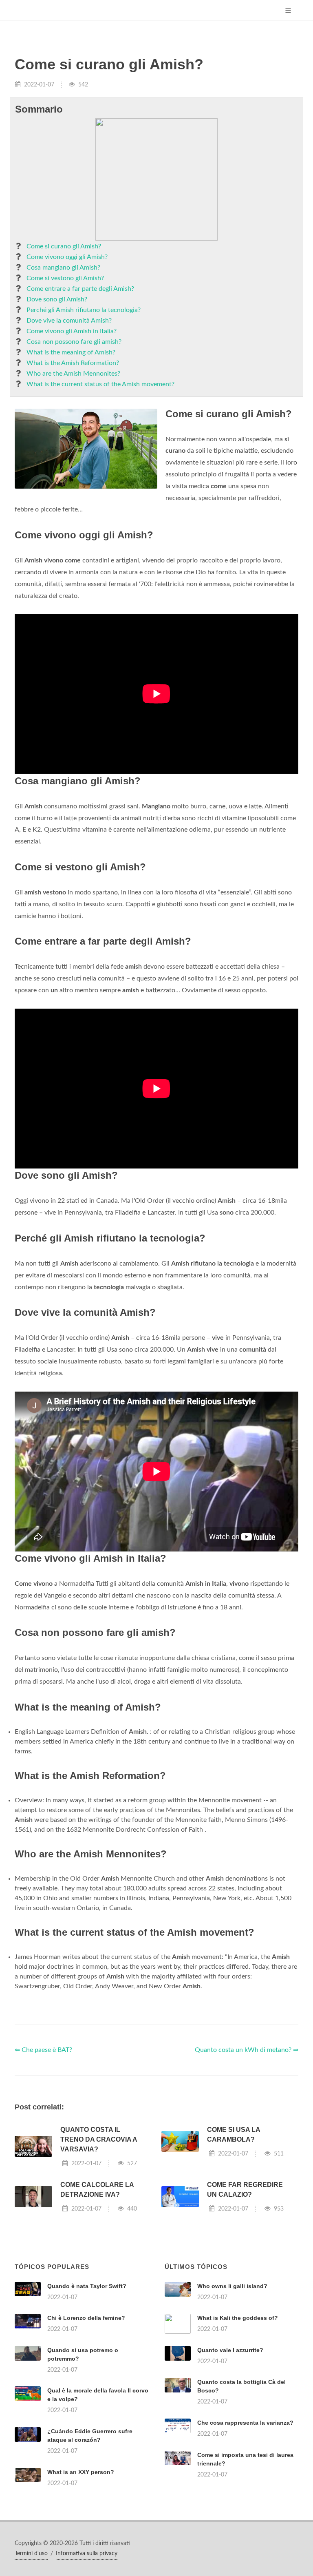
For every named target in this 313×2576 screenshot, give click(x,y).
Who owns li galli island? (232, 2286)
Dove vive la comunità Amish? (69, 321)
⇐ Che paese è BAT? (43, 2050)
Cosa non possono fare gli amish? (74, 342)
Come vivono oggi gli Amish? (67, 257)
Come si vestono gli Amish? (65, 278)
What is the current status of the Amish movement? (100, 384)
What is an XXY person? (81, 2472)
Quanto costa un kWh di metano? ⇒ (247, 2050)
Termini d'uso (31, 2554)
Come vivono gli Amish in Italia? (72, 331)
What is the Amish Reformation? (73, 363)
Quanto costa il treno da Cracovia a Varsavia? (99, 2139)
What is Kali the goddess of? (238, 2318)
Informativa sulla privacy (87, 2554)
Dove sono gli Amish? (57, 299)
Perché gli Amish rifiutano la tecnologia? (84, 310)
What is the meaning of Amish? (71, 352)
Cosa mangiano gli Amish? (63, 268)
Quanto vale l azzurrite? (230, 2350)
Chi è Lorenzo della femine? (86, 2318)
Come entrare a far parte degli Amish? (80, 289)
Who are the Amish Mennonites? (73, 374)
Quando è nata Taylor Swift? (87, 2286)
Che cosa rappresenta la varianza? (245, 2423)
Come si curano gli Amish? (64, 246)
